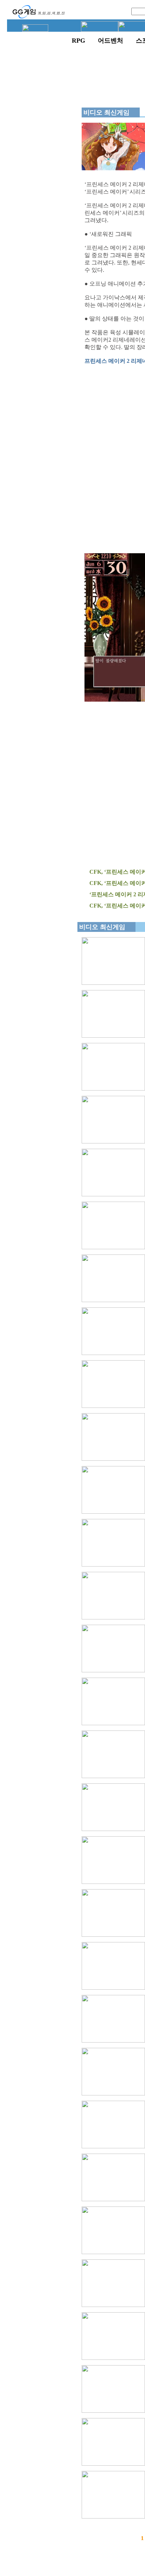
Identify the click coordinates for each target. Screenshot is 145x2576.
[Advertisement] (40, 193)
